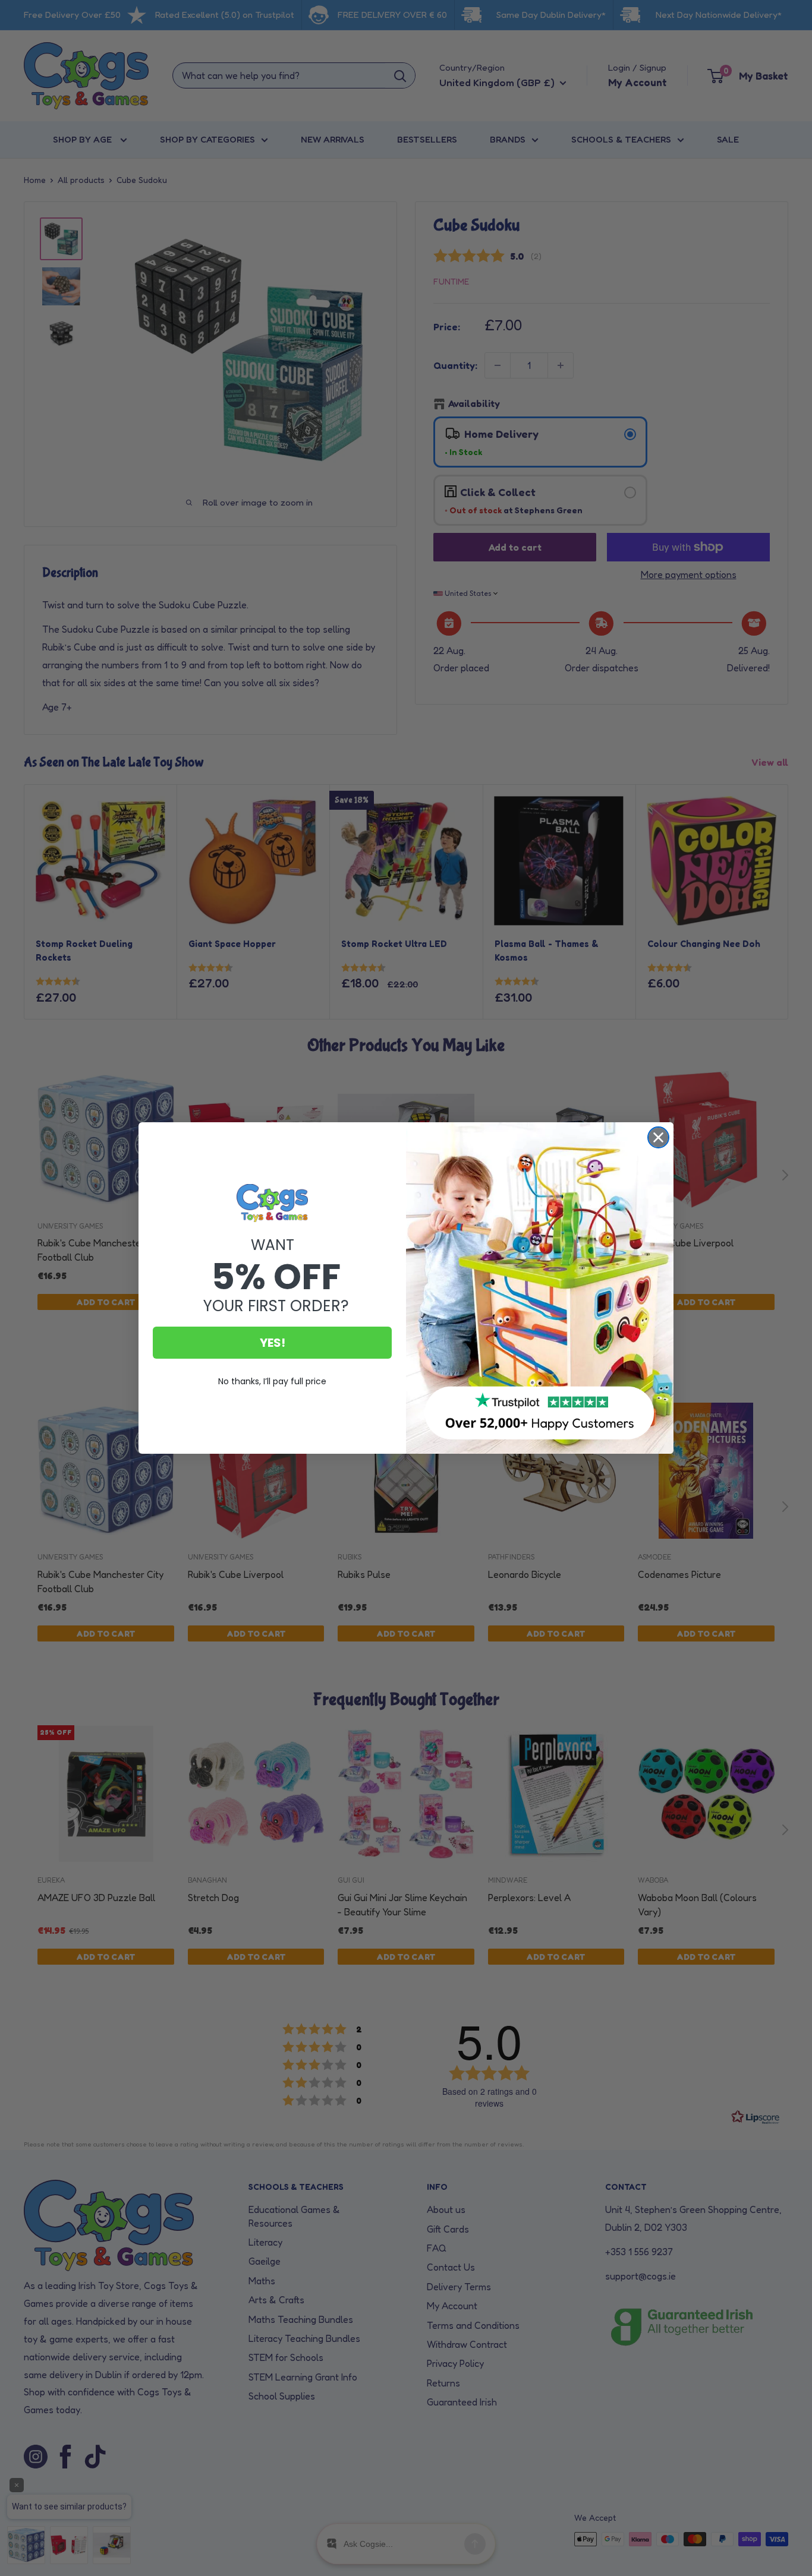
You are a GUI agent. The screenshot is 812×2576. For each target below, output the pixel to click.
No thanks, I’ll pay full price (272, 1381)
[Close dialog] (658, 1137)
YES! (273, 1343)
